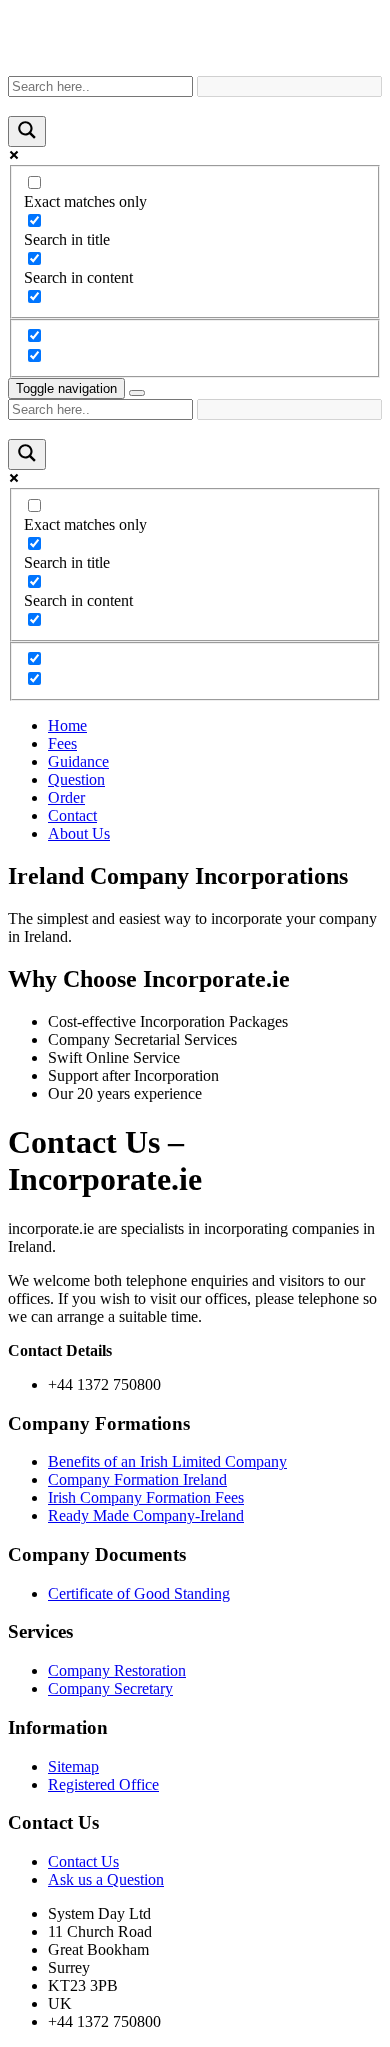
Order (66, 797)
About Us (79, 833)
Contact (72, 815)
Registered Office (103, 1784)
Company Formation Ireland (137, 1479)
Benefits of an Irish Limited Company (167, 1461)
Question (76, 779)
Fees (62, 743)
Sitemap (73, 1766)
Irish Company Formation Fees (146, 1497)
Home (67, 725)
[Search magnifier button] (27, 131)
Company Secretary (110, 1688)
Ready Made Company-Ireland (146, 1515)
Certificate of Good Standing (139, 1593)
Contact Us (83, 1861)
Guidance (78, 761)
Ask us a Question (106, 1879)
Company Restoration (117, 1670)
